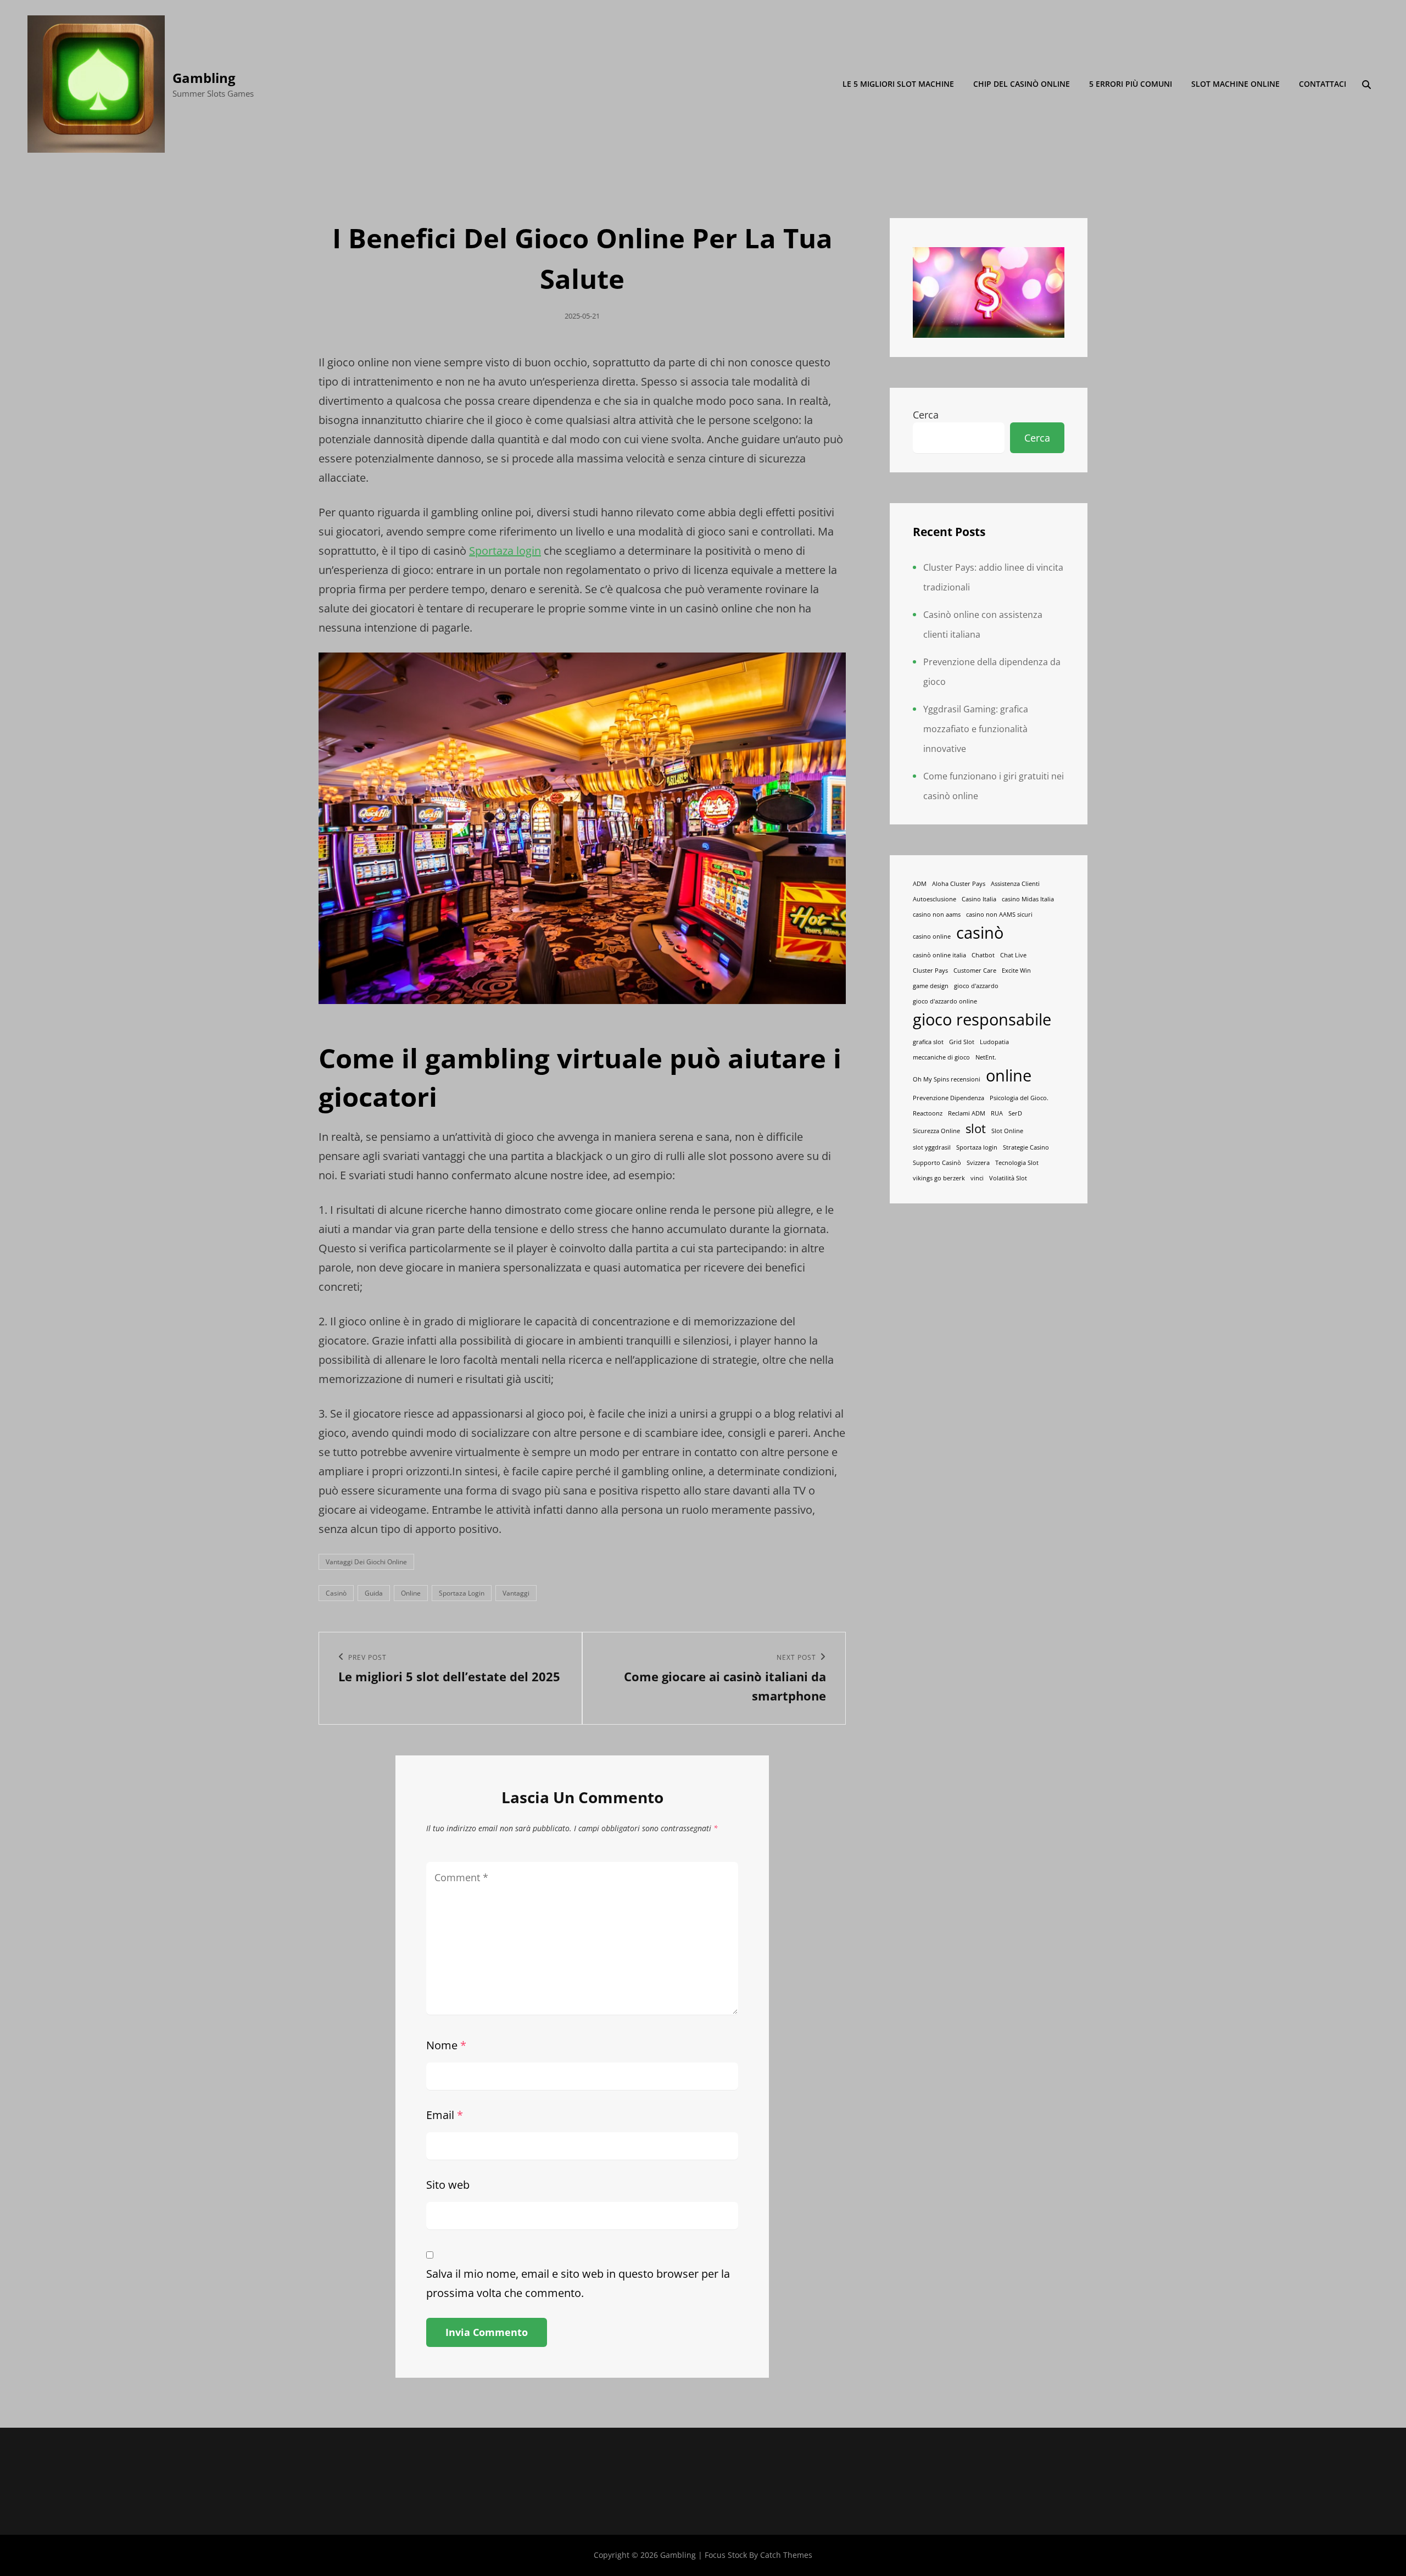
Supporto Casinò (937, 1163)
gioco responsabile (982, 1019)
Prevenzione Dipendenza (949, 1098)
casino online (932, 936)
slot (976, 1128)
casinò (336, 1593)
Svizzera (978, 1163)
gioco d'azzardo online (945, 1001)
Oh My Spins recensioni (947, 1079)
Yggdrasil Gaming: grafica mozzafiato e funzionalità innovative (976, 729)
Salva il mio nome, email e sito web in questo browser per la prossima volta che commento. (578, 2283)
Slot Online (1007, 1131)
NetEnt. (986, 1057)
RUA (997, 1113)
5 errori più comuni (1131, 84)
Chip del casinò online (1022, 84)
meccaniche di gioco (941, 1057)
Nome (446, 2045)
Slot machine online (1235, 84)
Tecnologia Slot (1017, 1163)
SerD (1015, 1113)
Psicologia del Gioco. (1019, 1098)
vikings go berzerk (939, 1178)
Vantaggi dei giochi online (366, 1562)
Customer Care (975, 971)
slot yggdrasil (932, 1147)
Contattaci (1323, 84)
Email (445, 2115)
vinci (977, 1178)
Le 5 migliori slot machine (898, 84)
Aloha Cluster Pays (959, 884)
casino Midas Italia (1028, 899)
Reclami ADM (967, 1113)
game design (931, 986)
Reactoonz (928, 1113)
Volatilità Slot (1008, 1178)
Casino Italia (979, 899)
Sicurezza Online (936, 1131)
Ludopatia (994, 1042)
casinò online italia (939, 955)
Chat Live (1013, 955)
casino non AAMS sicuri (999, 915)
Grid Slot (962, 1042)
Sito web (448, 2185)
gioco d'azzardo (976, 986)
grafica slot (928, 1042)
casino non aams (937, 915)
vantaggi (516, 1593)
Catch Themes (786, 2555)
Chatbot (983, 955)
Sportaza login (505, 551)
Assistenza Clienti (1015, 884)
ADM (920, 884)
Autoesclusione (934, 899)
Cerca (926, 415)
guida (374, 1593)
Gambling (204, 78)
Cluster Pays (930, 971)
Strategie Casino (1026, 1147)
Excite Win (1016, 971)
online (411, 1593)
